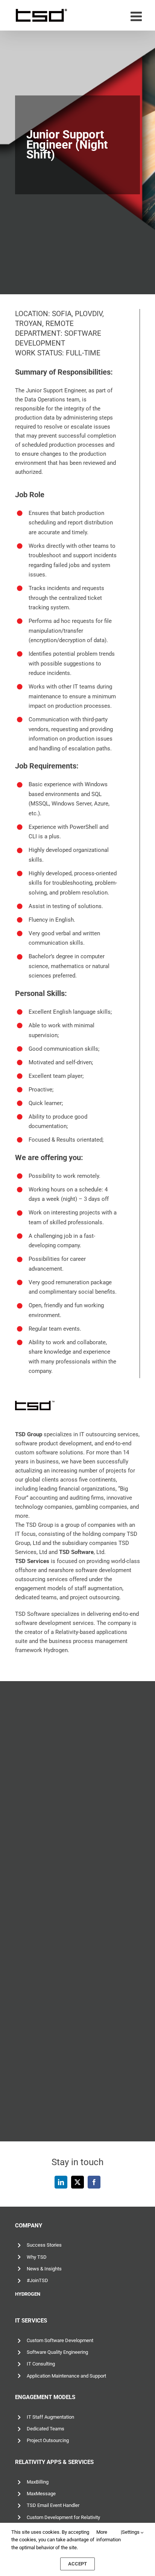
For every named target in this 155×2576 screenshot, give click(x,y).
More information (109, 2536)
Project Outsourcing (48, 2440)
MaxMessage (41, 2494)
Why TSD (37, 2257)
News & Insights (44, 2269)
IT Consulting (41, 2364)
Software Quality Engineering (57, 2352)
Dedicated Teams (46, 2429)
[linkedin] (61, 2182)
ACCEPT (77, 2564)
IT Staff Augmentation (50, 2417)
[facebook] (94, 2182)
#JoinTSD (37, 2280)
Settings (131, 2532)
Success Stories (44, 2245)
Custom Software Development (60, 2340)
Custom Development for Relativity (63, 2517)
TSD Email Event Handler (53, 2505)
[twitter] (77, 2182)
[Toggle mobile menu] (137, 16)
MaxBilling (38, 2482)
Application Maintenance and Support (66, 2376)
